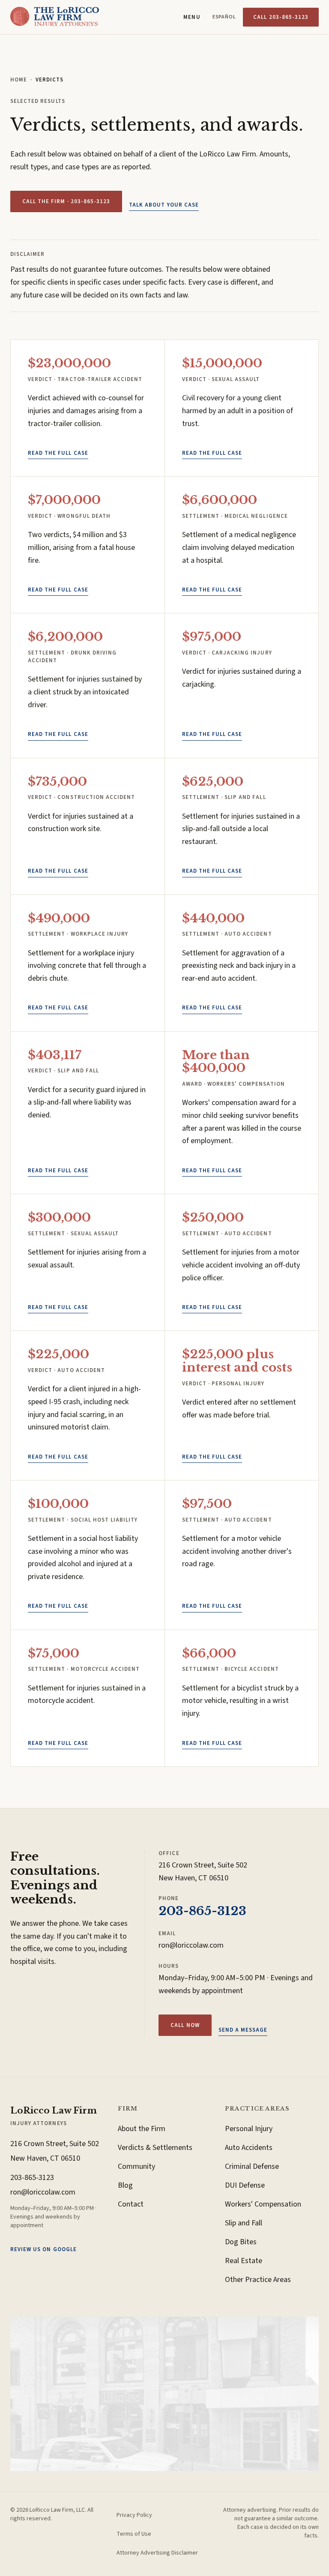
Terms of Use (134, 2534)
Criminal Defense (252, 2166)
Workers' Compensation (263, 2204)
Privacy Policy (134, 2515)
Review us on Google (43, 2249)
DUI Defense (245, 2185)
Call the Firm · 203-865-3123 (66, 201)
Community (136, 2166)
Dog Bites (241, 2242)
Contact (131, 2204)
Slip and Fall (244, 2223)
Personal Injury (249, 2129)
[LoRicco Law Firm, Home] (55, 17)
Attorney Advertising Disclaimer (157, 2553)
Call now (185, 2025)
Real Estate (244, 2261)
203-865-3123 (202, 1911)
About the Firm (142, 2129)
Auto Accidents (249, 2148)
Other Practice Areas (258, 2280)
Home (19, 80)
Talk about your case (164, 205)
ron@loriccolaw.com (191, 1945)
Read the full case (58, 453)
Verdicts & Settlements (155, 2148)
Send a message (243, 2030)
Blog (125, 2185)
